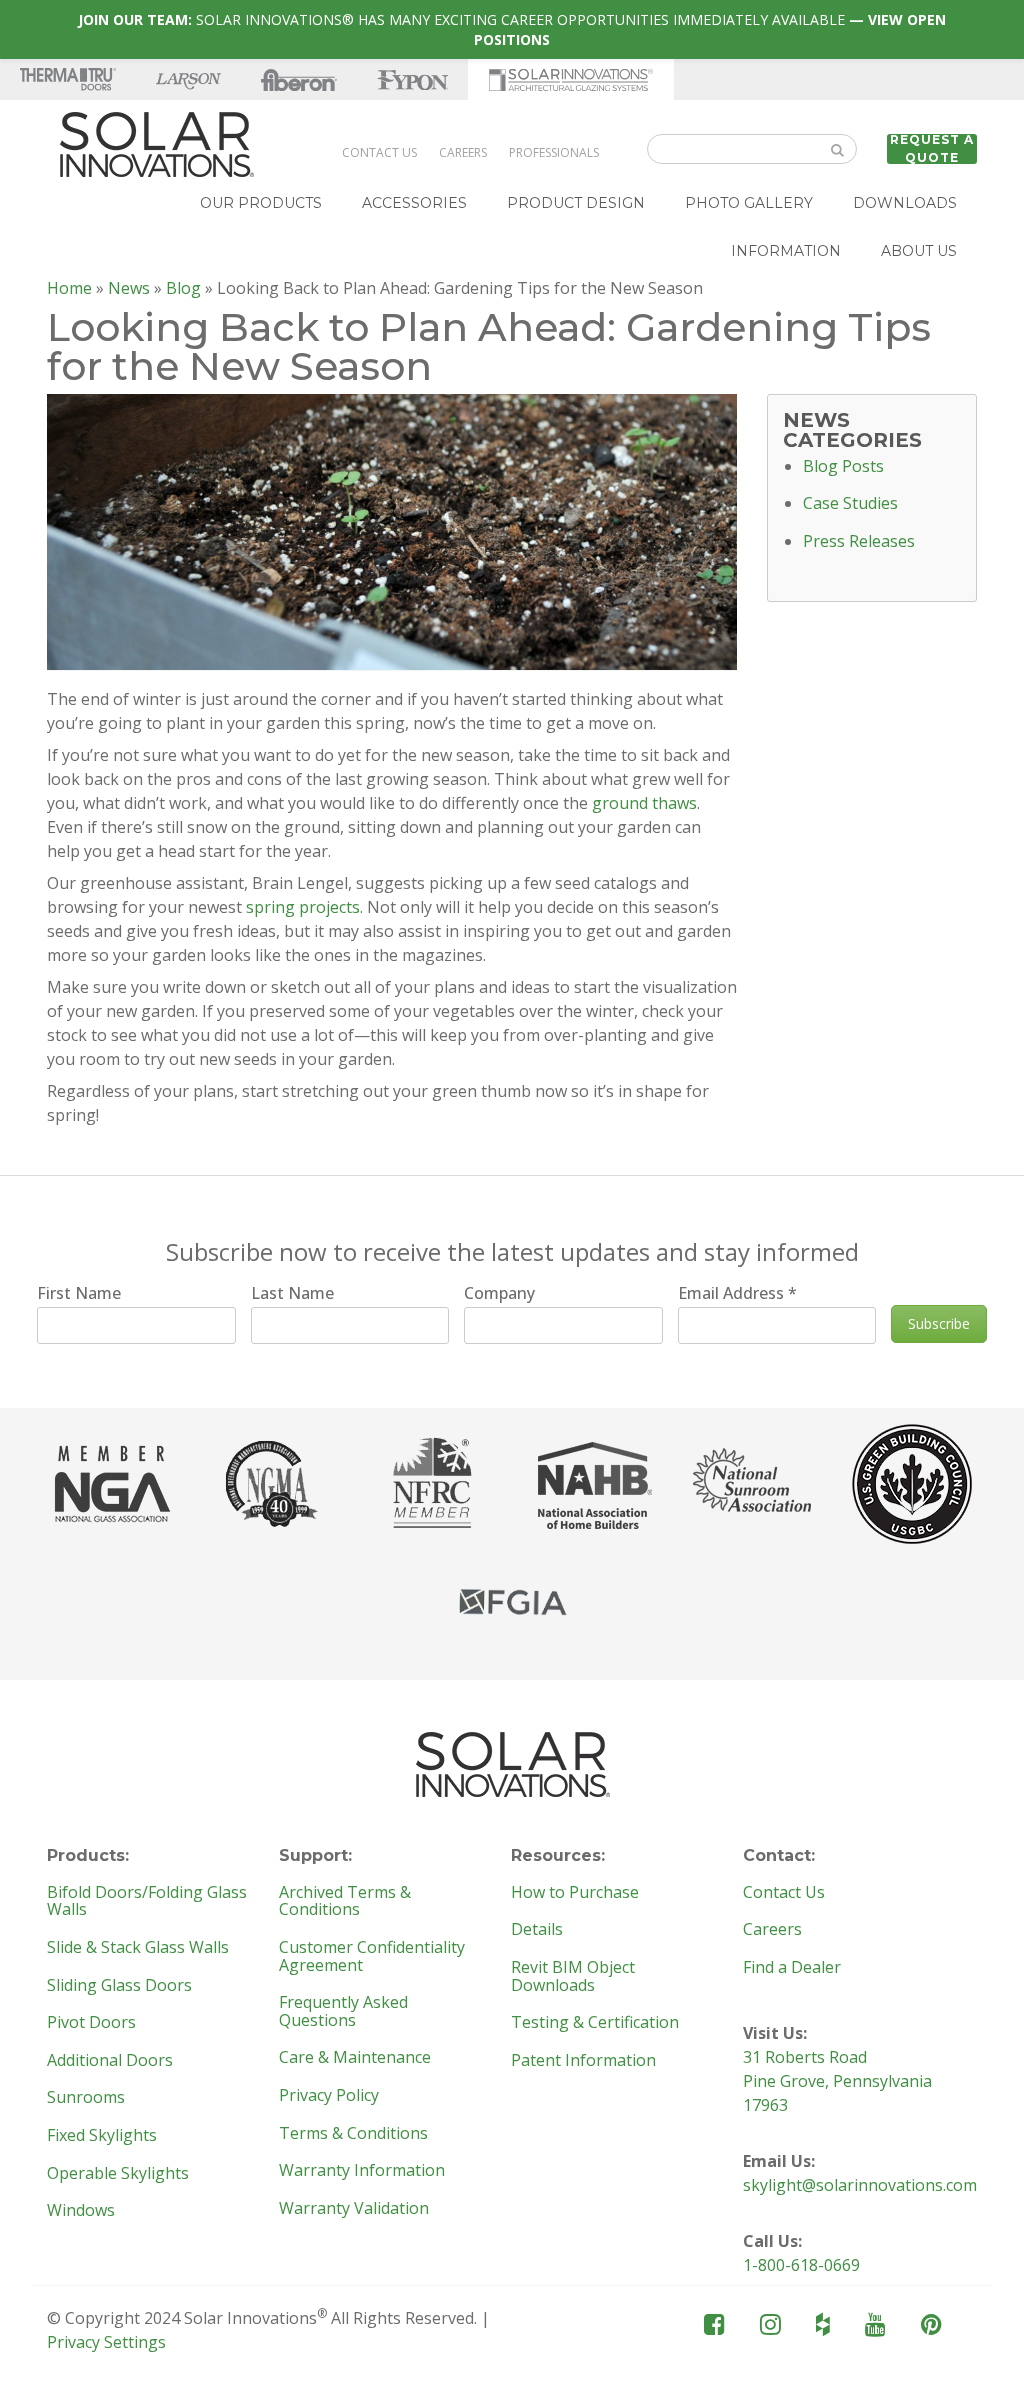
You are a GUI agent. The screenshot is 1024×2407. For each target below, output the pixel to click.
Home (69, 288)
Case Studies (850, 504)
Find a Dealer (792, 1968)
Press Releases (859, 542)
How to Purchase (575, 1893)
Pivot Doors (91, 2023)
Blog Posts (843, 467)
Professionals (554, 152)
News (129, 288)
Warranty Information (362, 2171)
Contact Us (379, 152)
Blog (183, 288)
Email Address (737, 1293)
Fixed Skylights (102, 2136)
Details (537, 1930)
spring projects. (304, 907)
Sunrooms (86, 2098)
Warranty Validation (354, 2209)
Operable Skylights (118, 2174)
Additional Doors (110, 2061)
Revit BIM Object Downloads (573, 1976)
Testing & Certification (595, 2023)
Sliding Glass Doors (119, 1986)
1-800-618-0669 (801, 2265)
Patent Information (583, 2061)
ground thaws (644, 803)
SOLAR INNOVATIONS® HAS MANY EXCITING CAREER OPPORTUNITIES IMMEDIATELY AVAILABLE (512, 29)
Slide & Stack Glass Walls (138, 1948)
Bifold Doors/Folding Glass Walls (147, 1901)
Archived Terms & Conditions (345, 1901)
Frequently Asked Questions (343, 2011)
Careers (463, 152)
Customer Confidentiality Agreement (372, 1956)
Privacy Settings (106, 2342)
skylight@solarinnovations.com (860, 2185)
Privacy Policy (329, 2096)
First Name (79, 1293)
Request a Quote (932, 149)
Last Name (292, 1293)
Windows (81, 2211)
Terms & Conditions (353, 2134)
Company (499, 1293)
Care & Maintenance (355, 2058)
